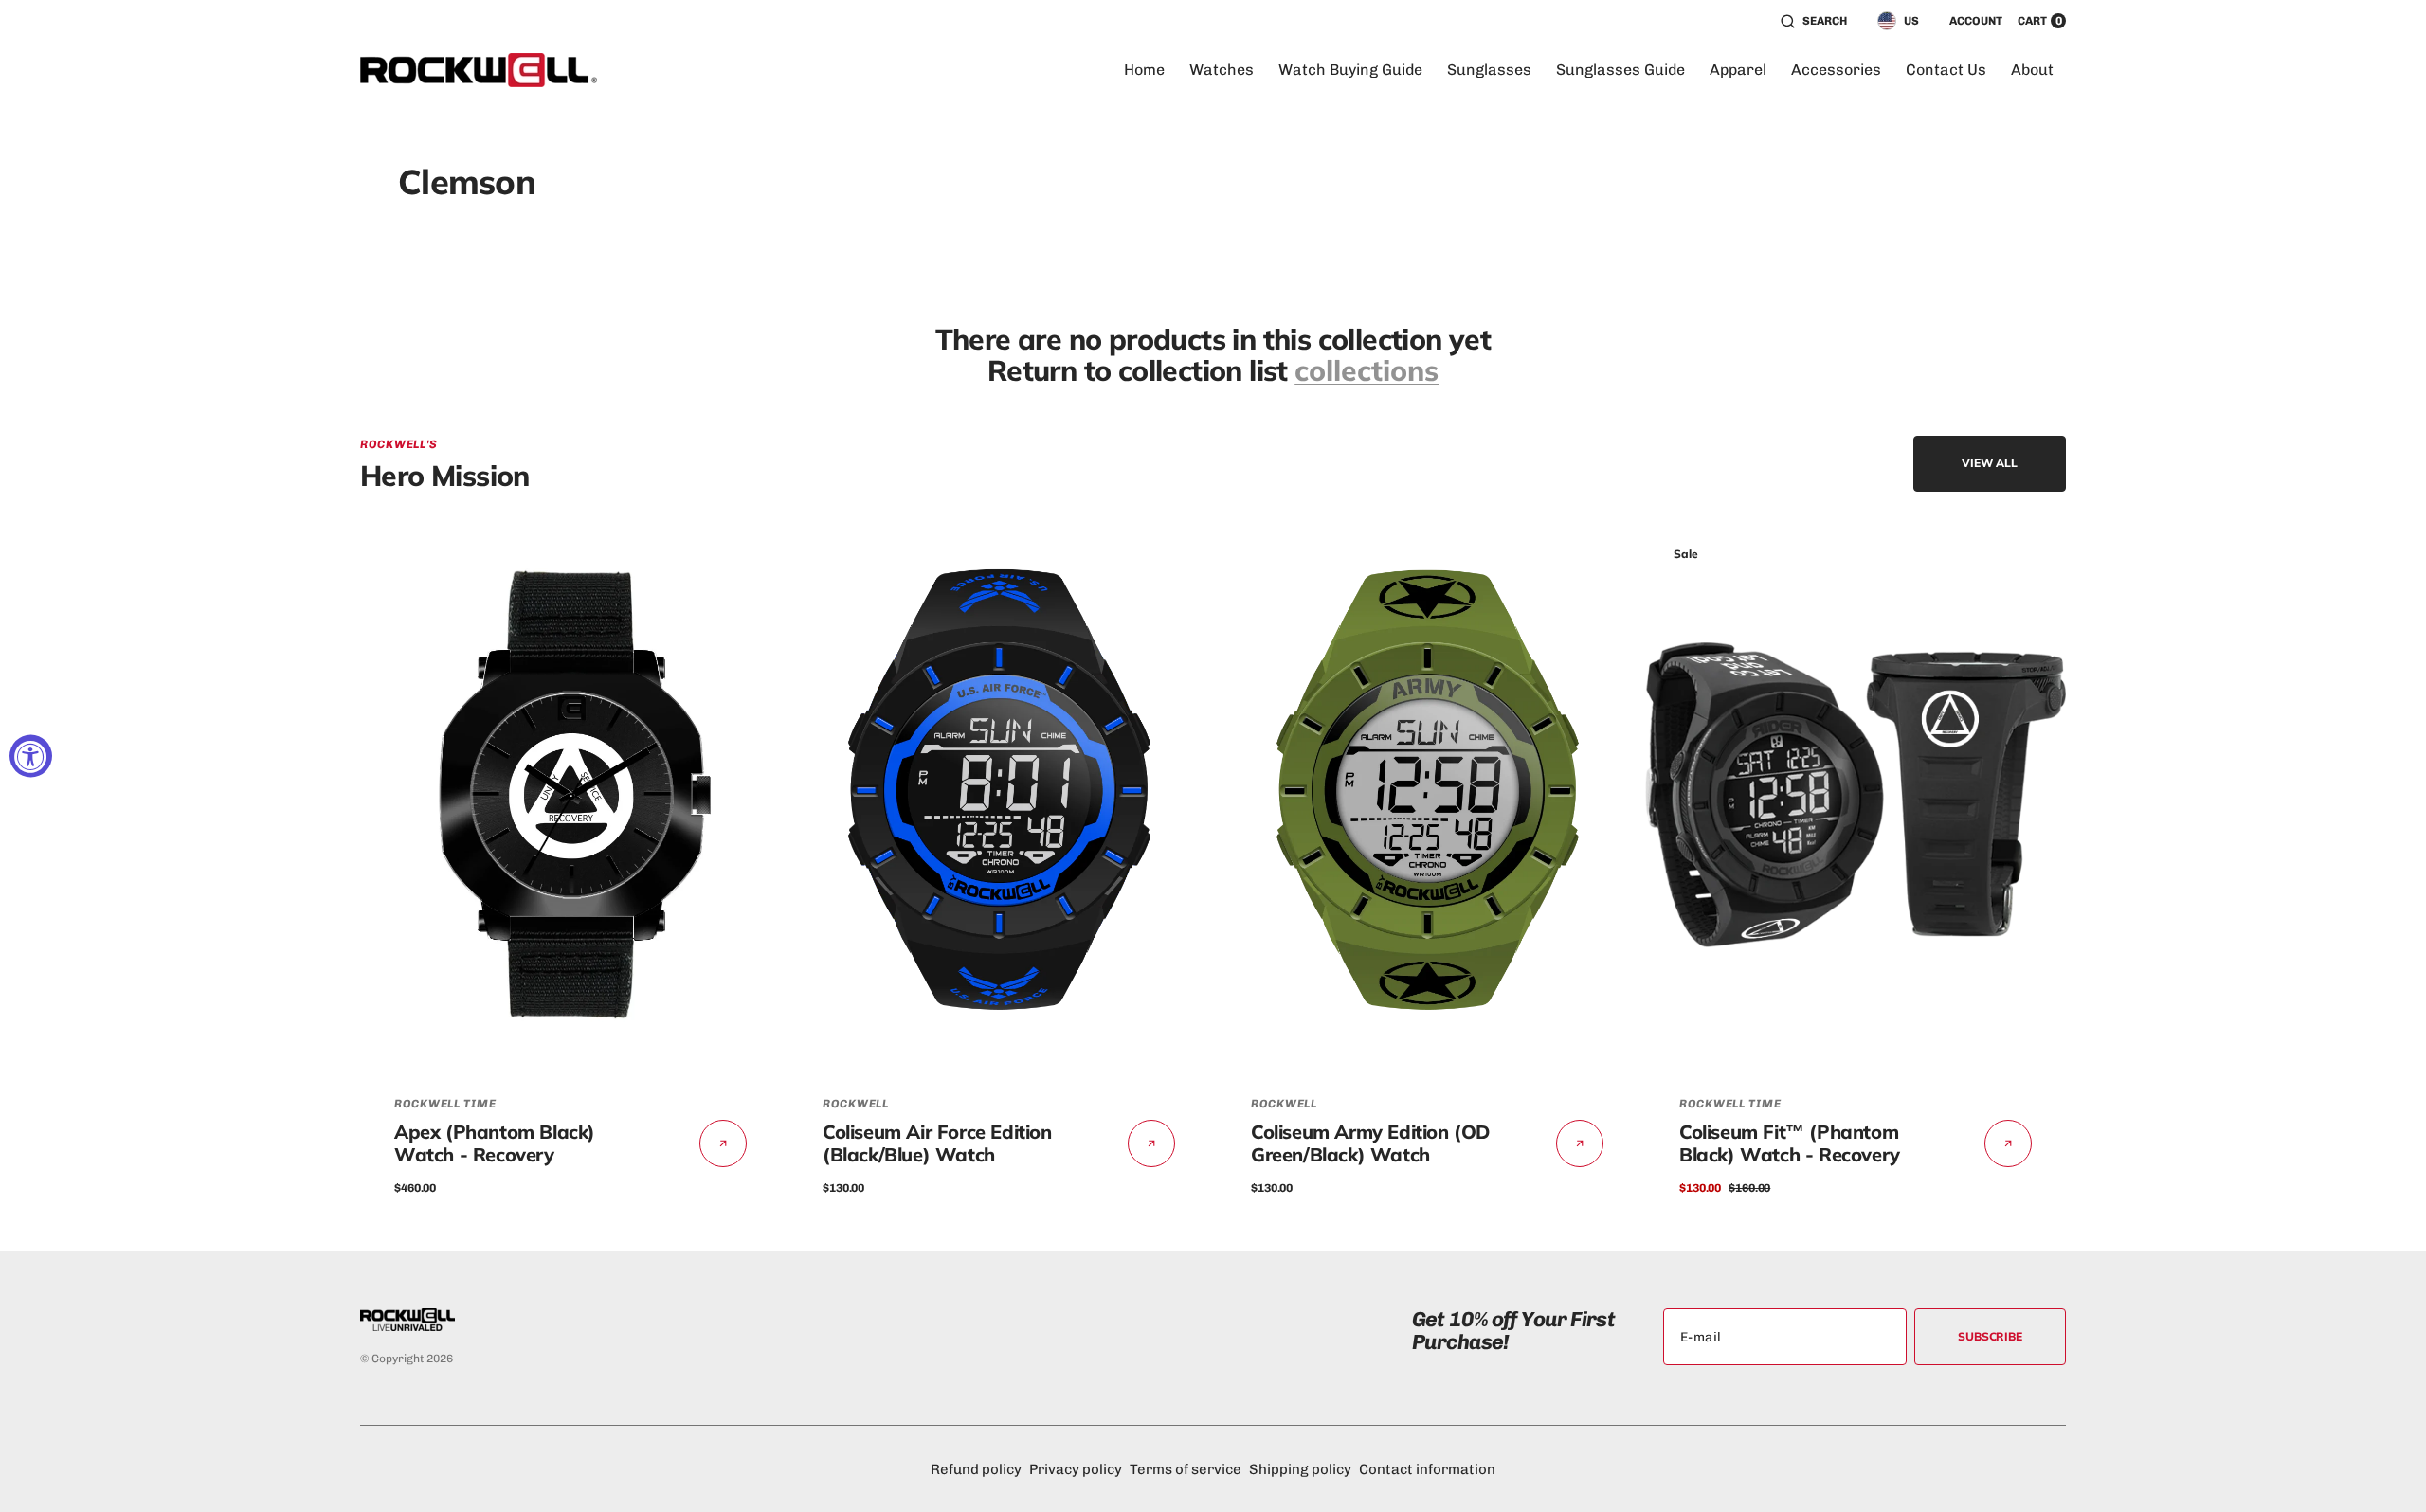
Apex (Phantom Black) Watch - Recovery (495, 1143)
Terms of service (1186, 1469)
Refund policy (976, 1469)
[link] (570, 795)
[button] (1814, 21)
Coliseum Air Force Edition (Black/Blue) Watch (937, 1143)
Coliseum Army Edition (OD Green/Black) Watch (1370, 1143)
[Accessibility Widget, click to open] (31, 756)
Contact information (1427, 1469)
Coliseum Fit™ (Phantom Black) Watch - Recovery (1790, 1143)
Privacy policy (1076, 1469)
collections (1367, 371)
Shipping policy (1300, 1469)
